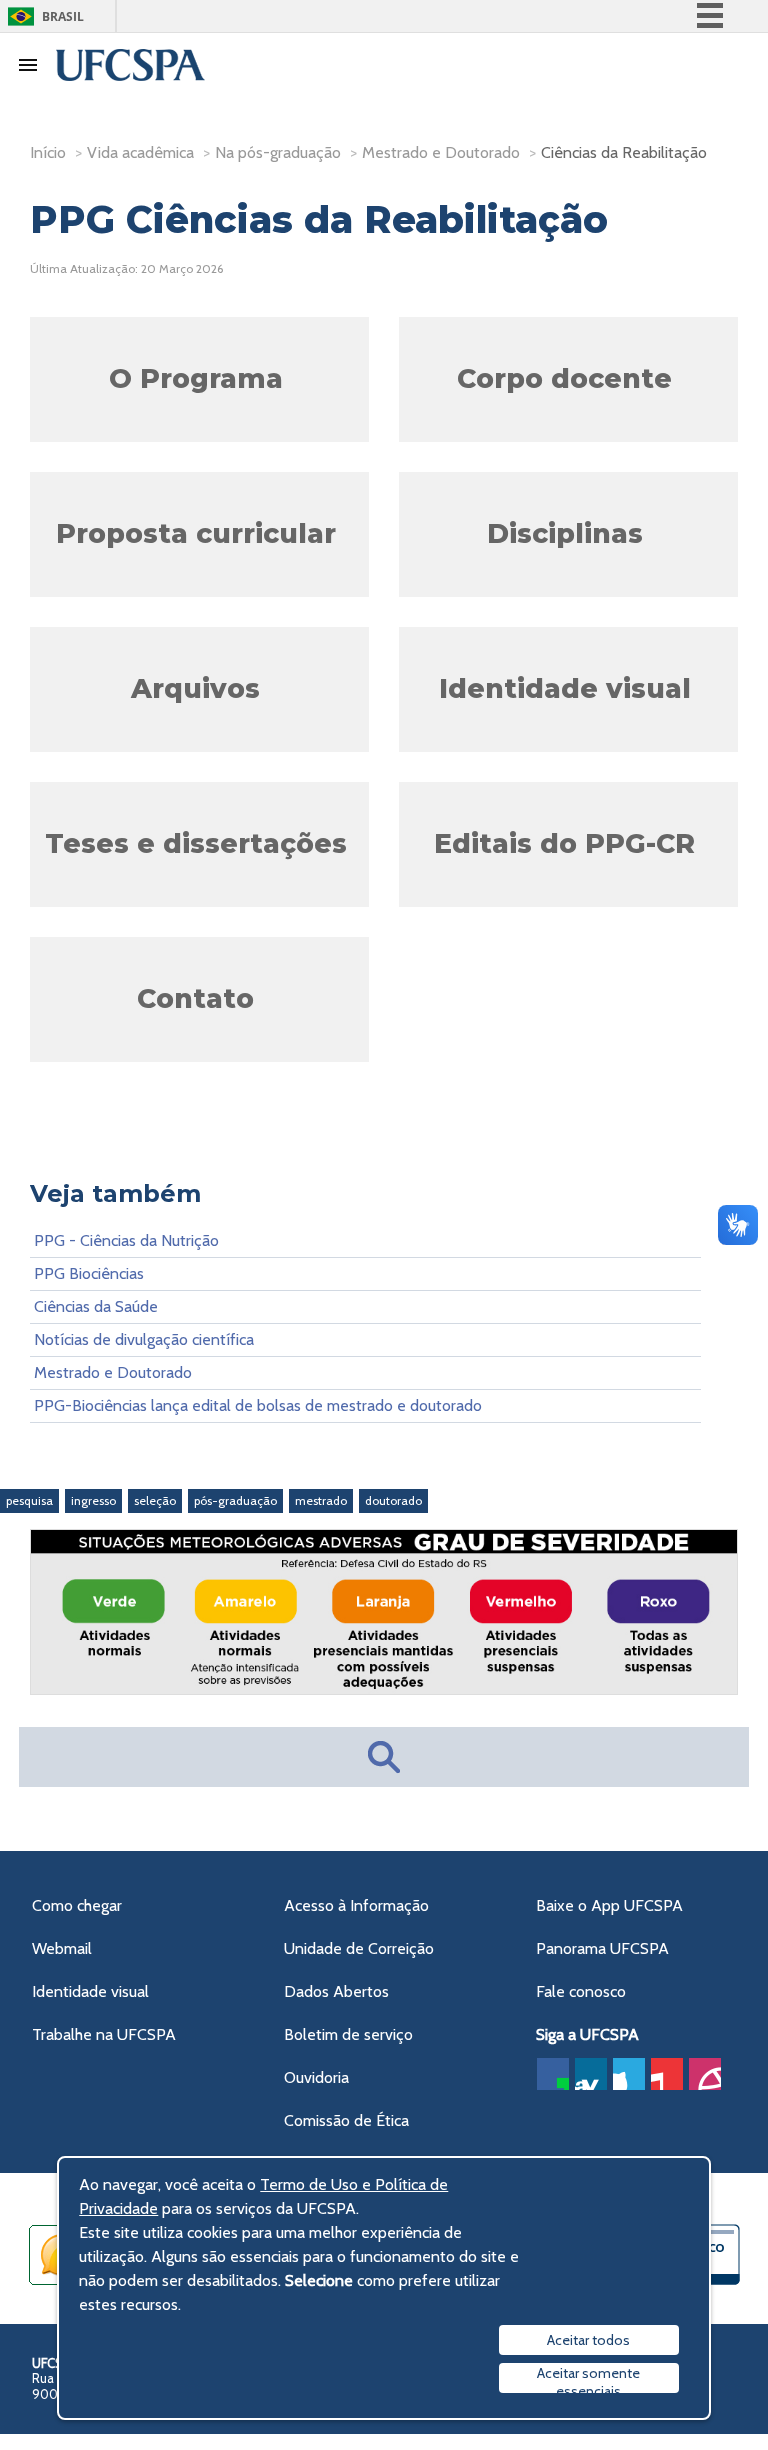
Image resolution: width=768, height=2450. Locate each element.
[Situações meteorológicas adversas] (384, 1688)
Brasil (63, 16)
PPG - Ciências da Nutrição (126, 1240)
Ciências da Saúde (96, 1306)
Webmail (62, 1948)
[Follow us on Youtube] (667, 2074)
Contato (195, 998)
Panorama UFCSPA (602, 1948)
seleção (155, 1500)
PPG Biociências (89, 1273)
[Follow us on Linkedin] (591, 2074)
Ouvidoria (316, 2077)
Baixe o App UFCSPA (609, 1905)
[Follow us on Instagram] (705, 2074)
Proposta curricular (196, 533)
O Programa (196, 378)
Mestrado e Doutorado (113, 1372)
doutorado (393, 1500)
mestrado (321, 1500)
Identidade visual (565, 688)
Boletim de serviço (348, 2034)
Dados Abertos (336, 1991)
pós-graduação (235, 1500)
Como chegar (77, 1905)
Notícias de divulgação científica (144, 1339)
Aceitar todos (588, 2340)
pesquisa (29, 1500)
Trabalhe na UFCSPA (104, 2034)
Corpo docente (564, 378)
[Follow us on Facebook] (553, 2074)
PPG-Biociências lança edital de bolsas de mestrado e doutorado (258, 1405)
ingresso (93, 1500)
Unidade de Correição (359, 1948)
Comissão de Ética (346, 2120)
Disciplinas (565, 533)
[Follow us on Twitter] (629, 2074)
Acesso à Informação (356, 1905)
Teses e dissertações (196, 843)
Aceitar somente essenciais (588, 2378)
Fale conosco (581, 1991)
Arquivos (195, 688)
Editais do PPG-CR (564, 843)
